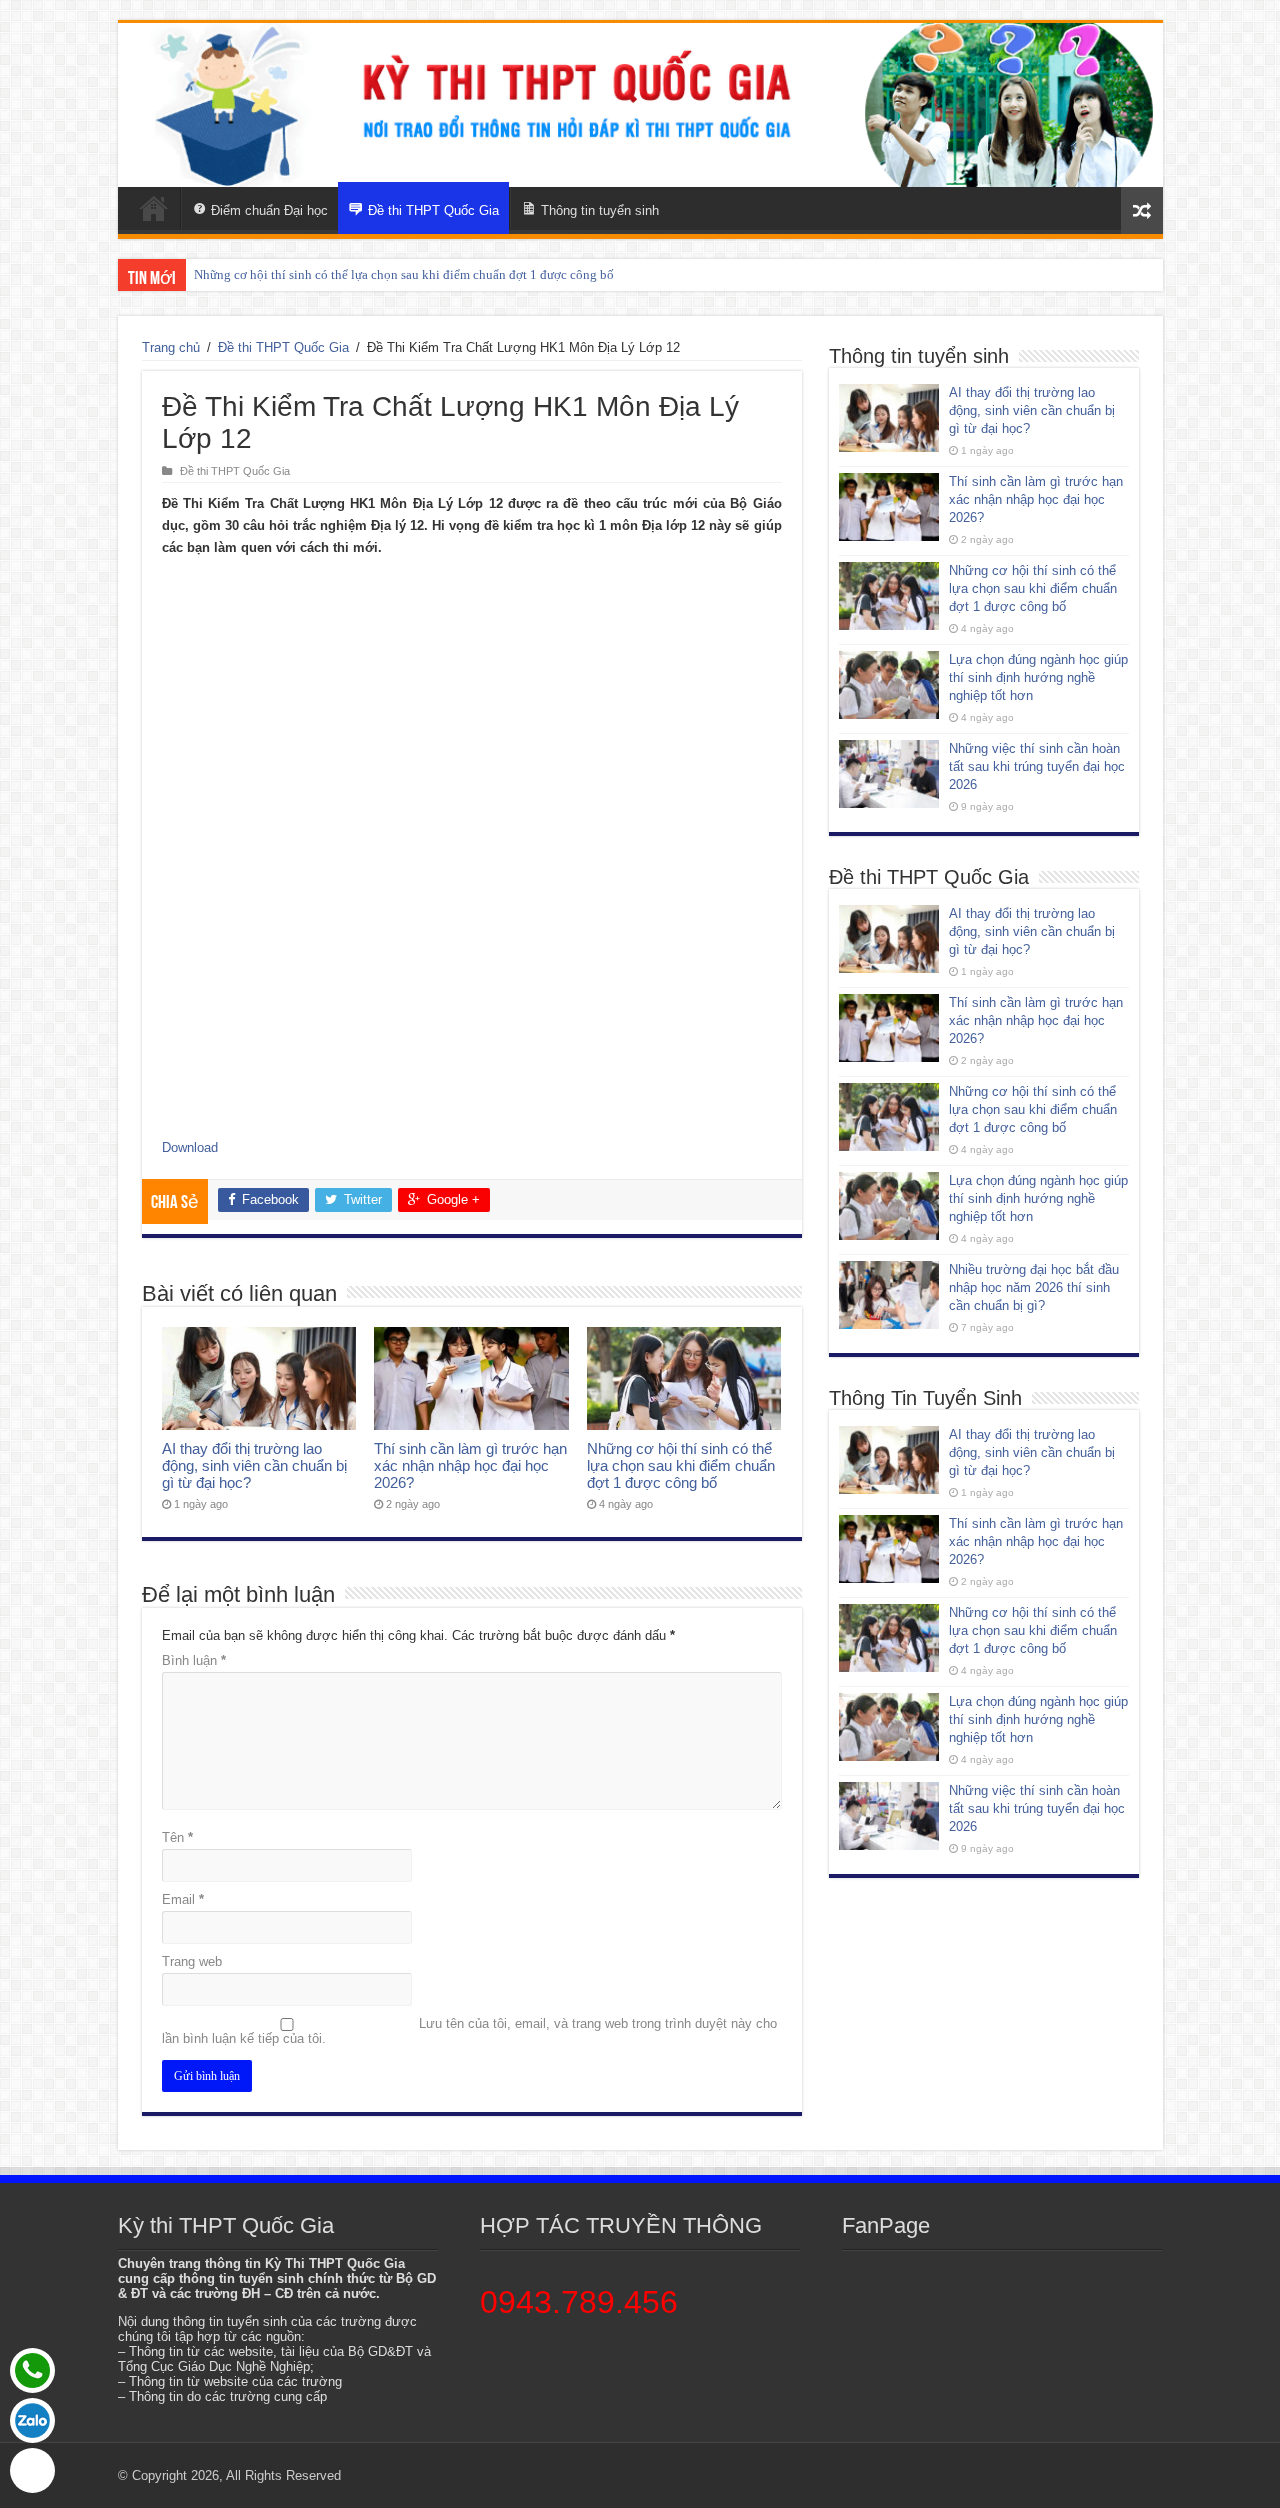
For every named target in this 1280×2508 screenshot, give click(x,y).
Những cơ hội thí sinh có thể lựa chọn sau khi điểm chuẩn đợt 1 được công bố (404, 274)
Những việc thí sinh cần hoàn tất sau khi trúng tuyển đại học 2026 (1037, 766)
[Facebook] (32, 2470)
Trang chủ (171, 347)
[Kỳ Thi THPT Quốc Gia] (154, 208)
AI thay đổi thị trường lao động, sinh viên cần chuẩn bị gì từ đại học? (254, 1465)
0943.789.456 (579, 2302)
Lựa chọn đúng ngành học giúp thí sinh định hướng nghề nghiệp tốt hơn (1038, 677)
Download (190, 1147)
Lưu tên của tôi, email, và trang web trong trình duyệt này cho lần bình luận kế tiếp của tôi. (469, 2031)
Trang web (192, 1961)
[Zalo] (32, 2420)
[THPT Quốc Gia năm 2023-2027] (640, 105)
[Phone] (32, 2370)
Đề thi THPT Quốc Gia (283, 347)
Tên (177, 1837)
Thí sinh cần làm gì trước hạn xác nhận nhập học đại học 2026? (470, 1465)
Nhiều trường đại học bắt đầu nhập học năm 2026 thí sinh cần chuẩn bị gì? (1034, 1287)
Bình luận (194, 1660)
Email (183, 1899)
